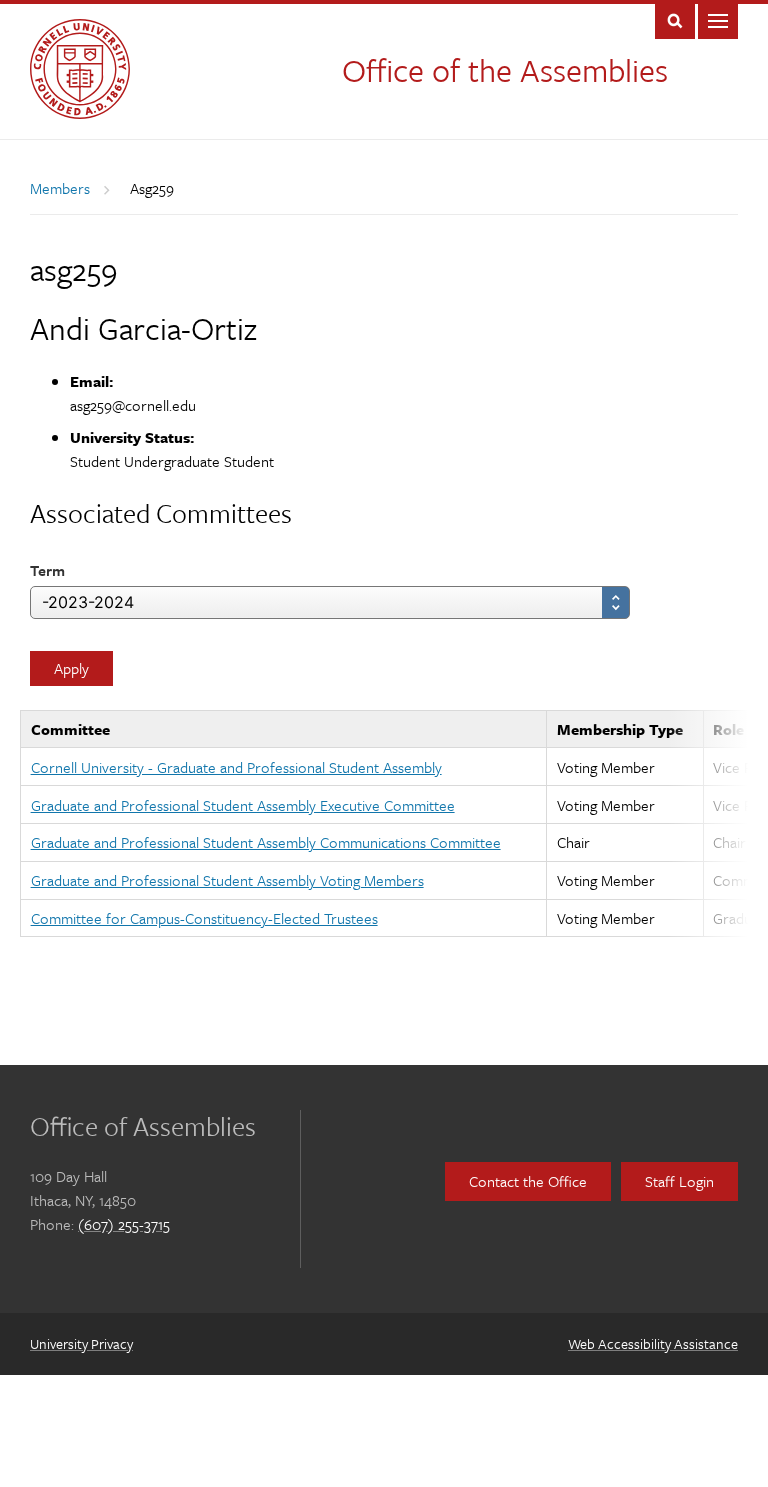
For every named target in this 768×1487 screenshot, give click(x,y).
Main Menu (718, 19)
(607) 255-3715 (124, 1224)
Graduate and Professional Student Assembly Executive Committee (243, 805)
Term (47, 570)
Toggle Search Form (675, 19)
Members (60, 188)
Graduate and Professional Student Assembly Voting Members (227, 880)
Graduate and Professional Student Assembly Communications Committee (266, 842)
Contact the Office (528, 1181)
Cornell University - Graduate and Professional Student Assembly (236, 767)
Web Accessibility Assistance (653, 1343)
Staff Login (679, 1181)
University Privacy (81, 1343)
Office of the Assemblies (505, 70)
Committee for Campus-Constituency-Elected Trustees (204, 918)
